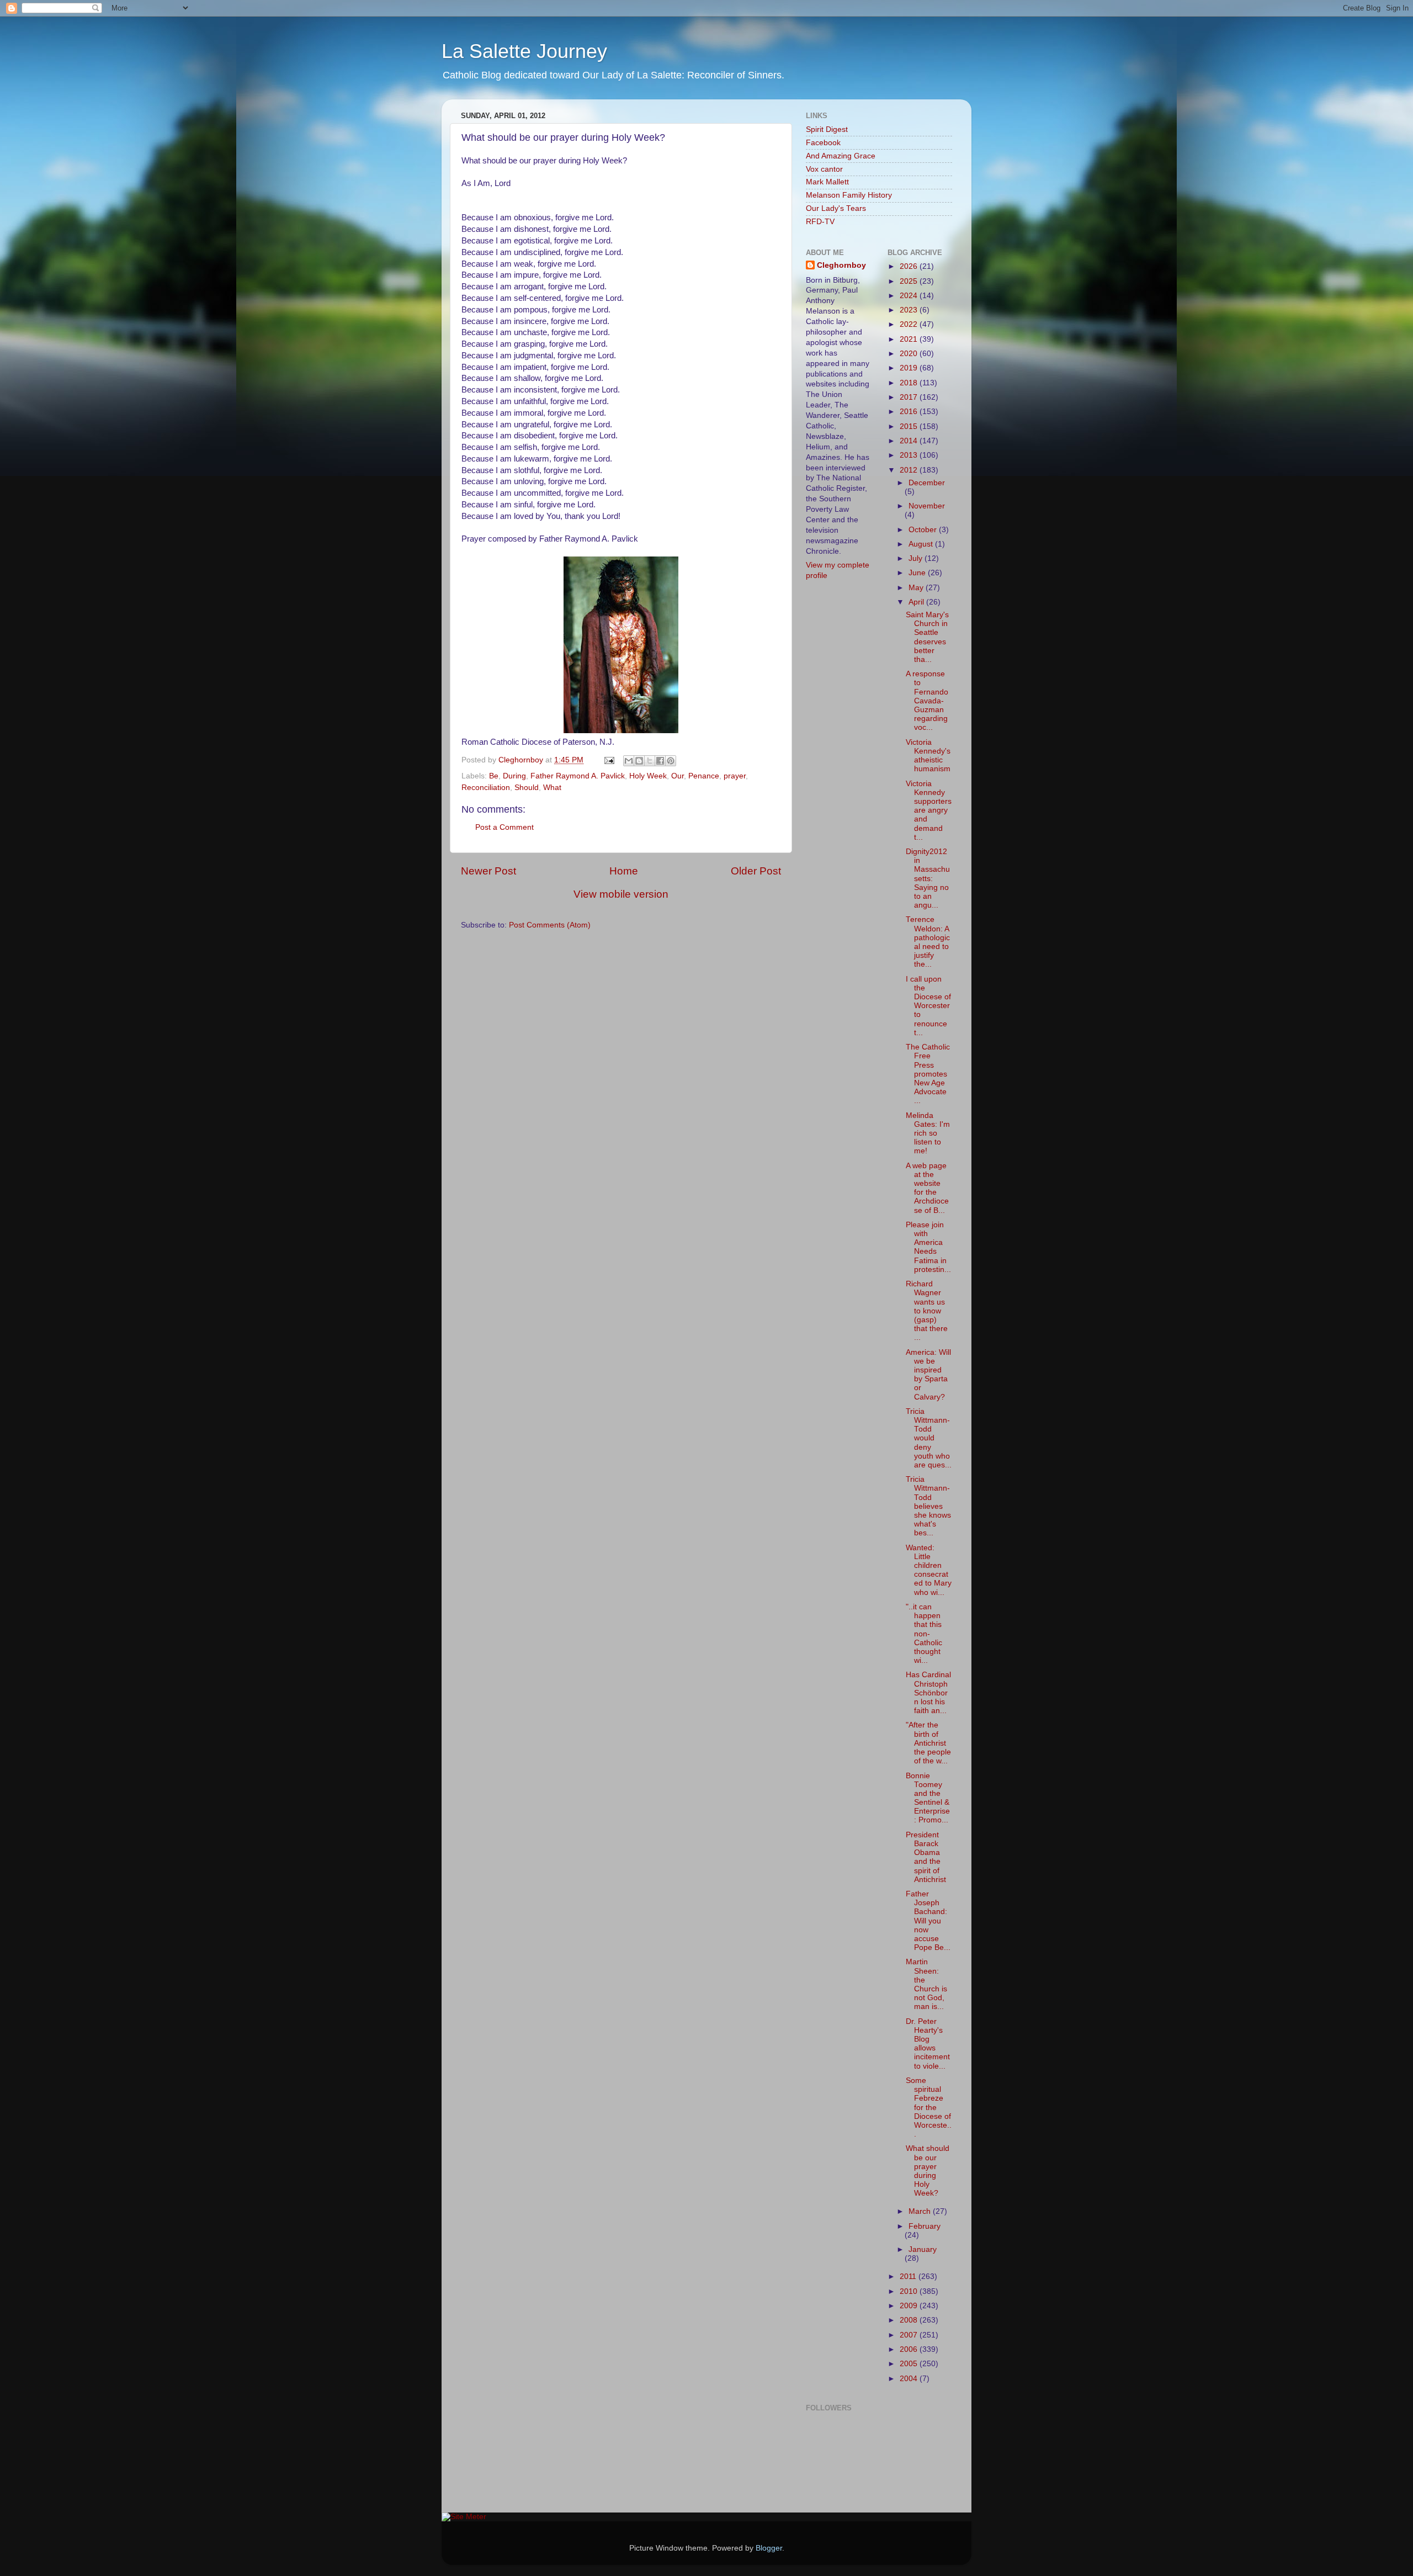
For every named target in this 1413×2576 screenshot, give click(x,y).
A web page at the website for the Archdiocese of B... (927, 1188)
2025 (910, 281)
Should (527, 788)
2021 (910, 339)
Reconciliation (486, 788)
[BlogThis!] (639, 761)
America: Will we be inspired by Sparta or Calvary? (928, 1375)
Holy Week (648, 776)
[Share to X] (650, 761)
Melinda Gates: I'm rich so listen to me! (928, 1133)
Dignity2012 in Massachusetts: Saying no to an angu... (928, 878)
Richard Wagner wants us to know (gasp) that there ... (927, 1311)
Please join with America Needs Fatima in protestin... (928, 1247)
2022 (910, 324)
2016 (910, 412)
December (927, 483)
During (514, 776)
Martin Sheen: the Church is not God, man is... (926, 1984)
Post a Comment (504, 827)
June (918, 573)
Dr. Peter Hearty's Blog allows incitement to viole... (928, 2044)
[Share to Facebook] (660, 761)
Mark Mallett (827, 182)
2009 (910, 2306)
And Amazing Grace (841, 156)
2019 (910, 368)
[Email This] (629, 761)
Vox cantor (824, 169)
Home (624, 871)
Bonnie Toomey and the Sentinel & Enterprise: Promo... (928, 1798)
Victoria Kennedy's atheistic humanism (928, 756)
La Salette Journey (524, 51)
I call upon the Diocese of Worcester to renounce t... (928, 1006)
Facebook (823, 143)
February (925, 2226)
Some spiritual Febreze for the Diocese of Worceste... (929, 2107)
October (924, 530)
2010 (910, 2291)
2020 (910, 354)
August (922, 544)
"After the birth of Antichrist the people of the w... (928, 1743)
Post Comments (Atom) (550, 925)
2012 (910, 470)
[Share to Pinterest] (671, 761)
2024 (910, 296)
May (917, 588)
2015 (910, 426)
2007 (910, 2335)
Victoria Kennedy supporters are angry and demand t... (929, 810)
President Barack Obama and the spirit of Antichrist (926, 1857)
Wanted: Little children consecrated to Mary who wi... (929, 1570)
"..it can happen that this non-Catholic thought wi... (924, 1634)
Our (678, 776)
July (917, 558)
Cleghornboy (522, 760)
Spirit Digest (827, 129)
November (927, 506)
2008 (910, 2320)
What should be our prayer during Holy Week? (928, 2171)
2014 (910, 441)
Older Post (756, 871)
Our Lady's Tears (836, 208)
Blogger (769, 2548)
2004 (910, 2379)
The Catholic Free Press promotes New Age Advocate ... (928, 1074)
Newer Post (488, 871)
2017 (910, 397)
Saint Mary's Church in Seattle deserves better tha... (927, 637)
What (552, 788)
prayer (735, 776)
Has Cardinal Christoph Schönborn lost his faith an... (928, 1693)
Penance (704, 776)
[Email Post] (609, 760)
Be (494, 776)
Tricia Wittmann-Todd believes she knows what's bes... (928, 1506)
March (921, 2211)
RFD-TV (820, 222)
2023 (910, 310)
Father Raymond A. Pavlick (578, 776)
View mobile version (621, 894)
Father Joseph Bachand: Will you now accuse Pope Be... (928, 1921)
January (923, 2249)
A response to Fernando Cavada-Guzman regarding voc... (927, 701)
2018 (910, 383)
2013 (910, 455)
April (917, 602)
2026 (910, 266)
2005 (910, 2364)
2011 (909, 2276)
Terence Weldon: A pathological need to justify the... (928, 942)
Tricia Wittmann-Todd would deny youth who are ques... (929, 1438)
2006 (910, 2349)
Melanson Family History (849, 195)
